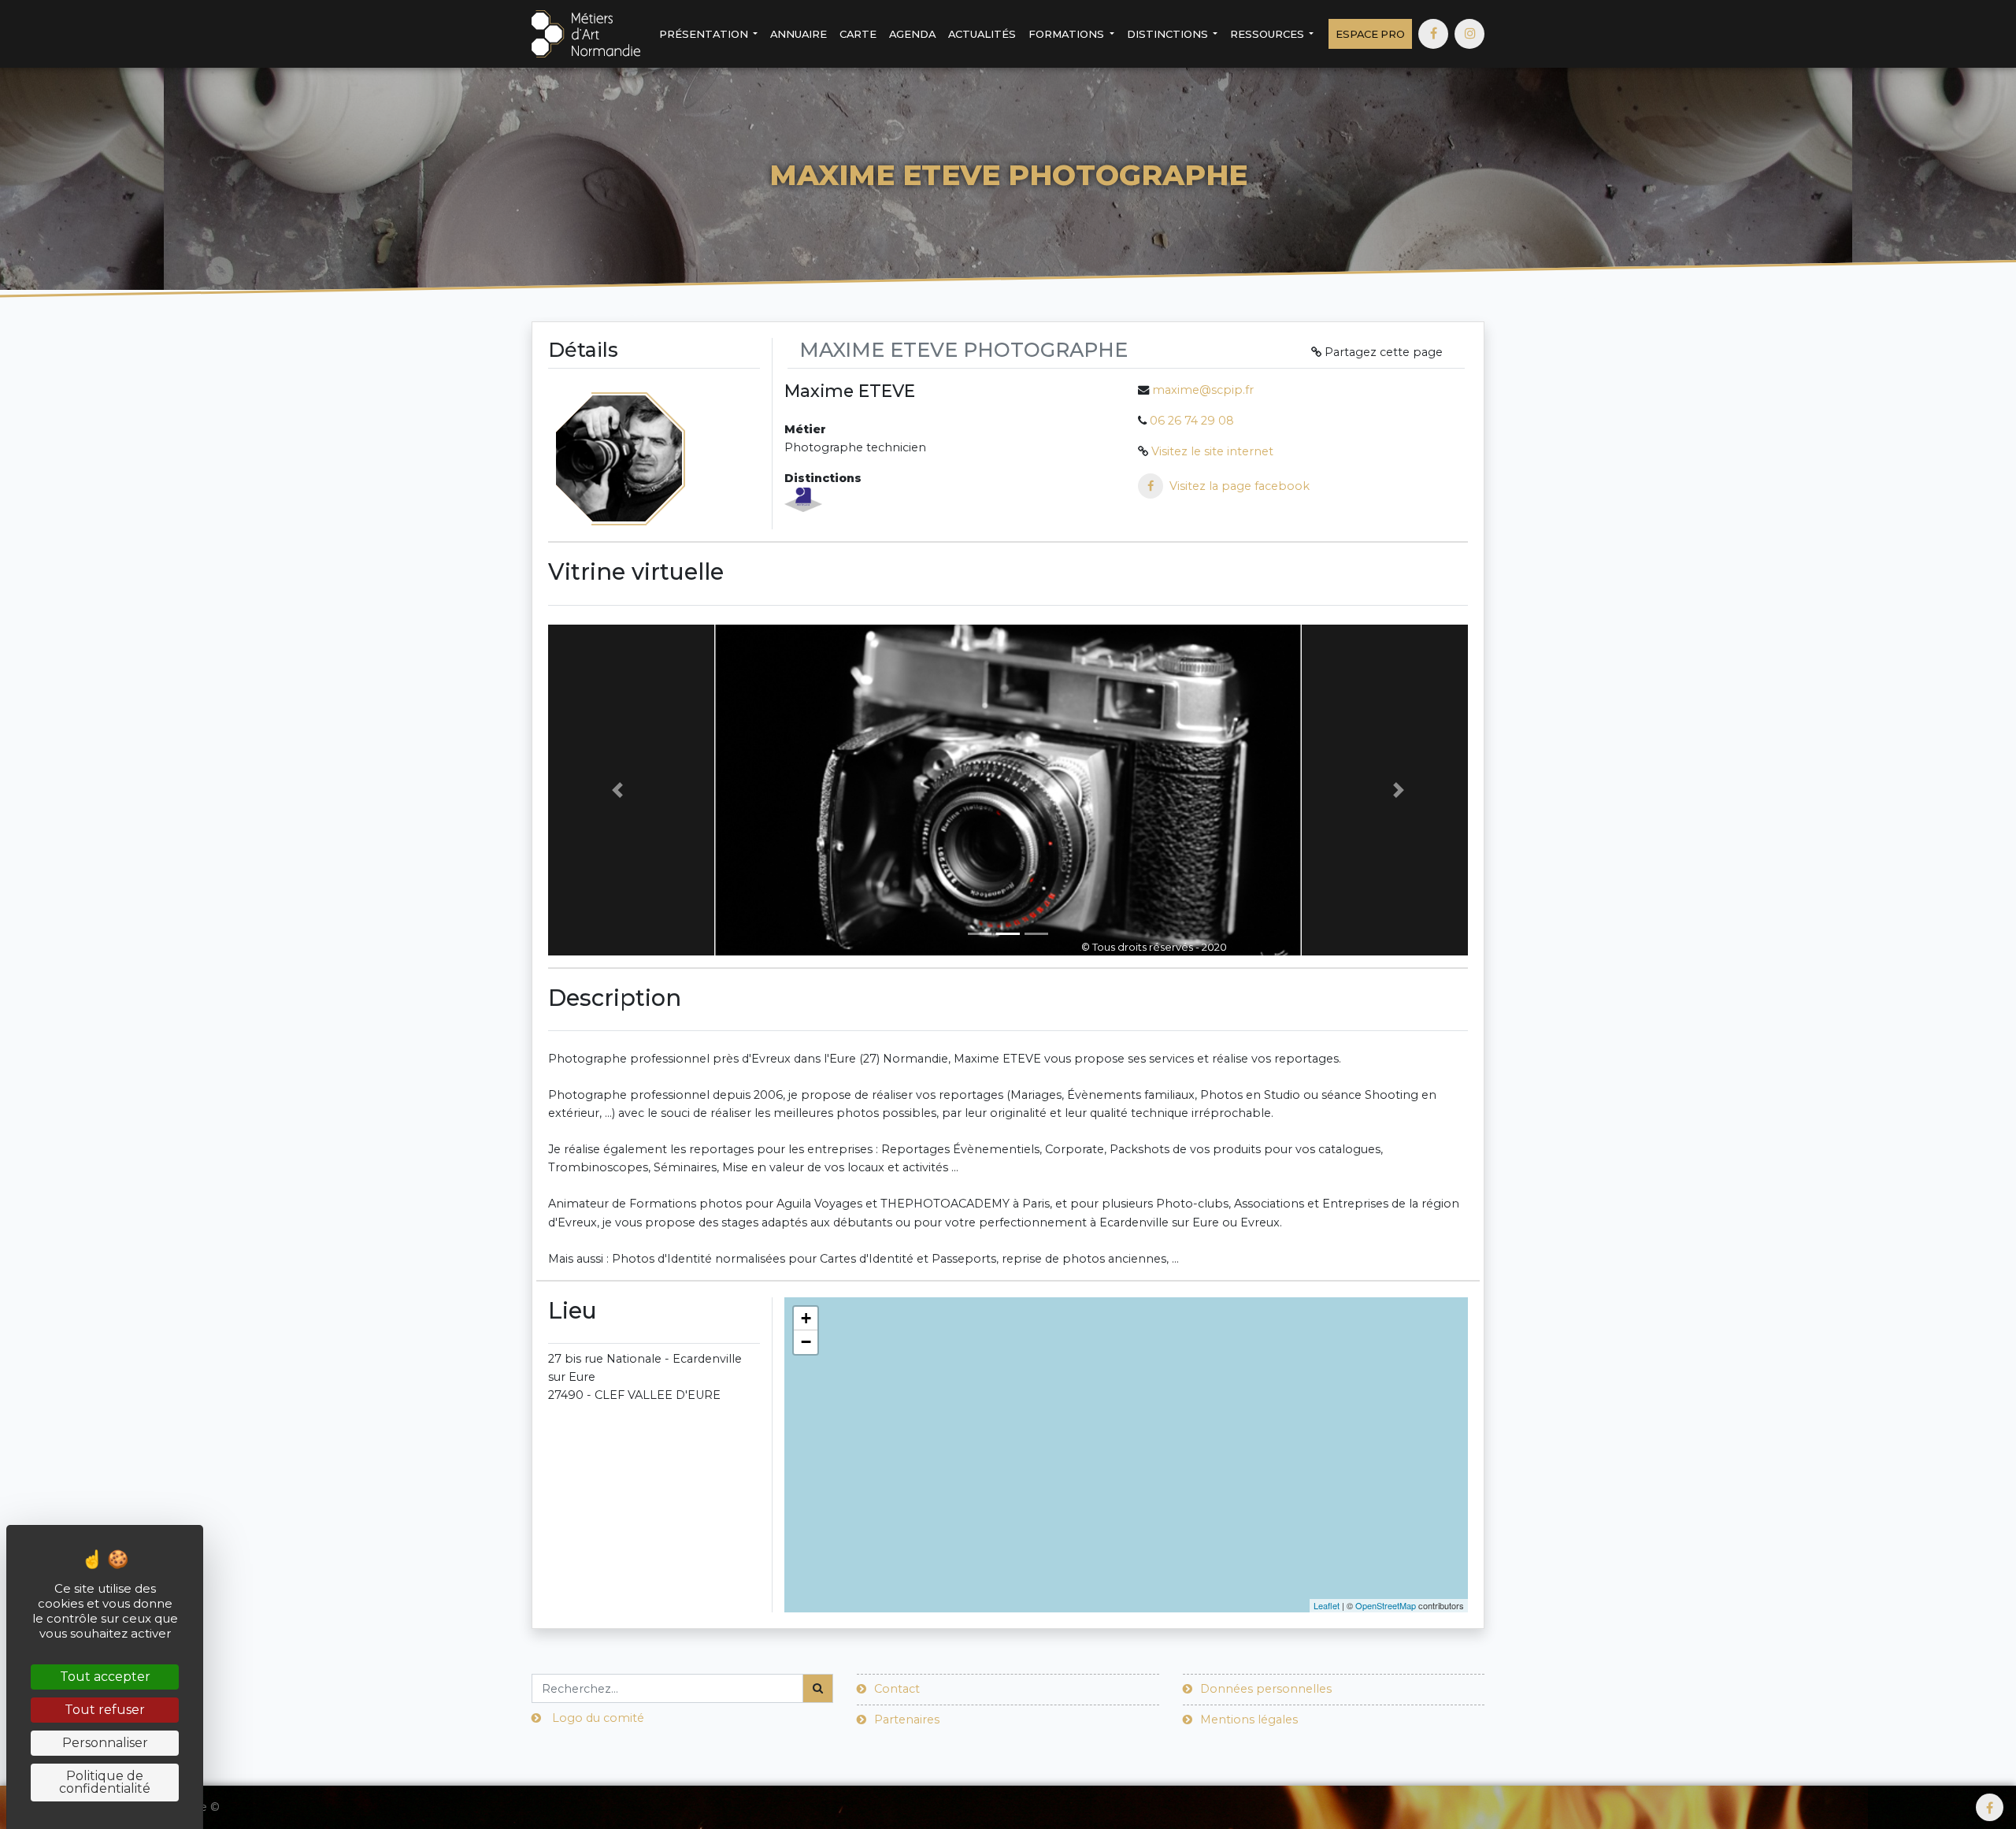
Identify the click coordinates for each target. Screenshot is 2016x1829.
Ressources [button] (1268, 34)
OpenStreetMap (1386, 1605)
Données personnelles (1266, 1689)
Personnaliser (105, 1743)
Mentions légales (1249, 1720)
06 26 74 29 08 (1192, 421)
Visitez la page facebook (1240, 486)
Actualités (982, 34)
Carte (858, 34)
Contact (897, 1689)
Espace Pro (1370, 34)
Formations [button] (1067, 34)
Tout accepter (105, 1677)
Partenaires (907, 1720)
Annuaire (799, 34)
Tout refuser (105, 1710)
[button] (617, 790)
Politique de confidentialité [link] (105, 1782)
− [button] (806, 1342)
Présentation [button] (705, 34)
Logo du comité (598, 1718)
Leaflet (1327, 1605)
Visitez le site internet (1212, 451)
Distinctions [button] (1169, 34)
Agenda (912, 34)
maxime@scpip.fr (1203, 390)
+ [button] (806, 1318)
